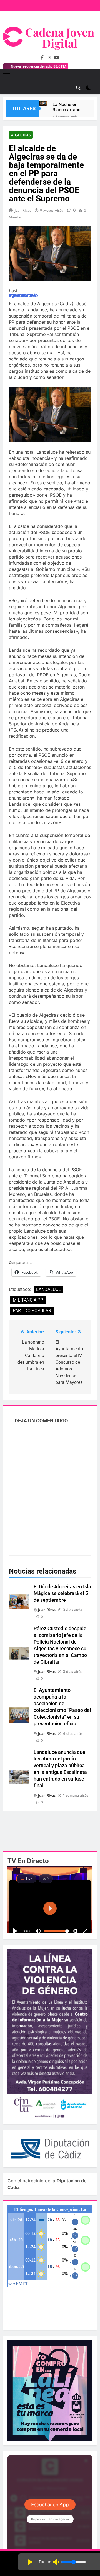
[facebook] (42, 58)
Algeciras (21, 135)
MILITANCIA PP (28, 1300)
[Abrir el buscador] (78, 88)
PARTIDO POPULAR (32, 1311)
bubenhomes (22, 295)
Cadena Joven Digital (60, 38)
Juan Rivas (23, 210)
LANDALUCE (48, 1289)
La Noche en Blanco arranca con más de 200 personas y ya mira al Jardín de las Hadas (68, 107)
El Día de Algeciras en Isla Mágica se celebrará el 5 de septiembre (62, 1593)
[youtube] (57, 58)
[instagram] (49, 58)
